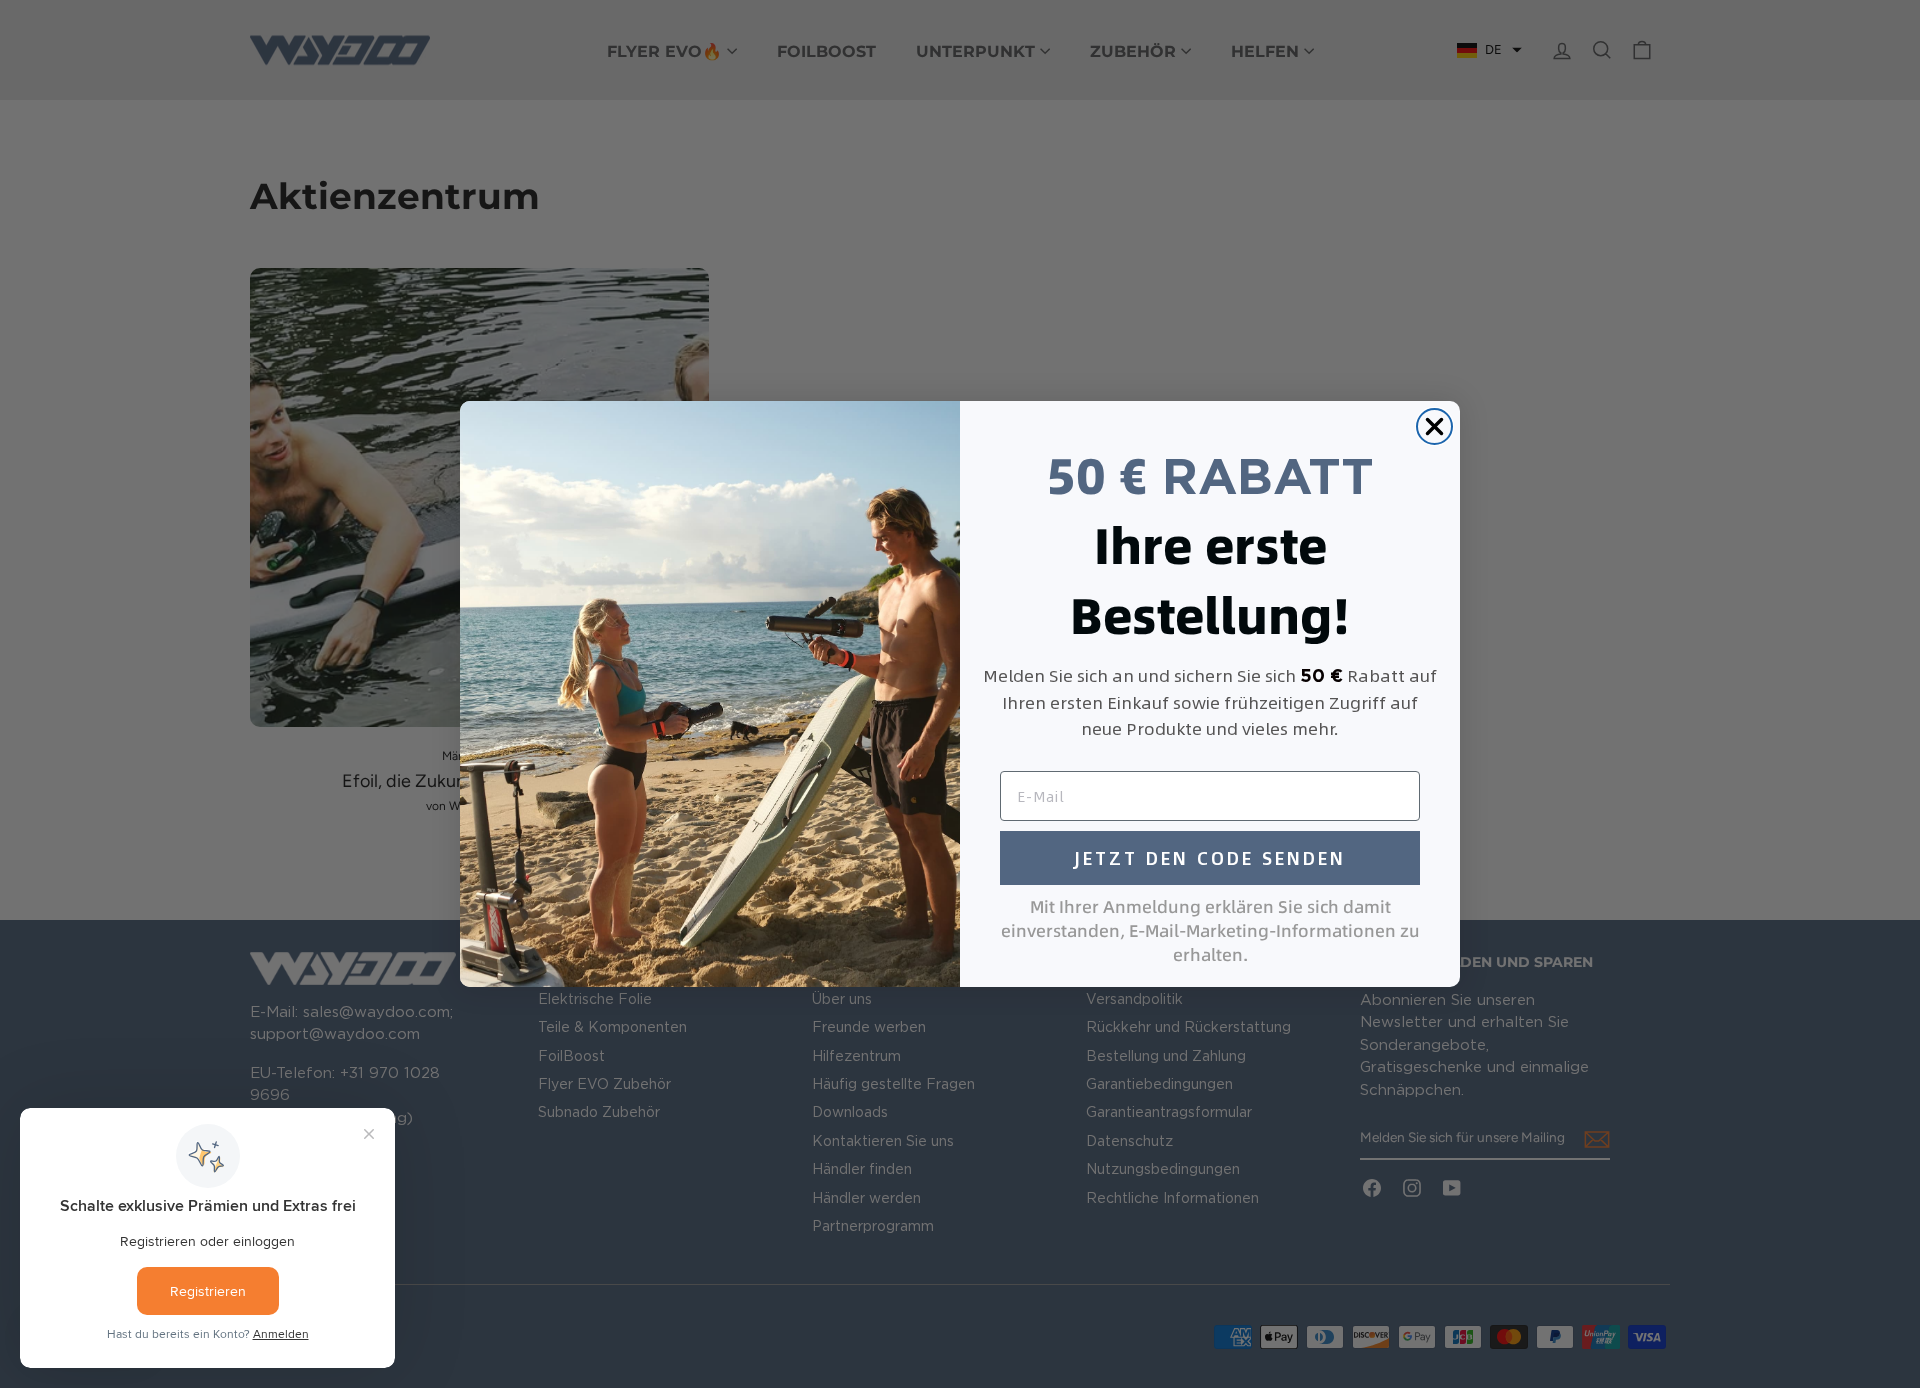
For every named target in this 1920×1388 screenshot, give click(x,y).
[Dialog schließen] (1434, 426)
